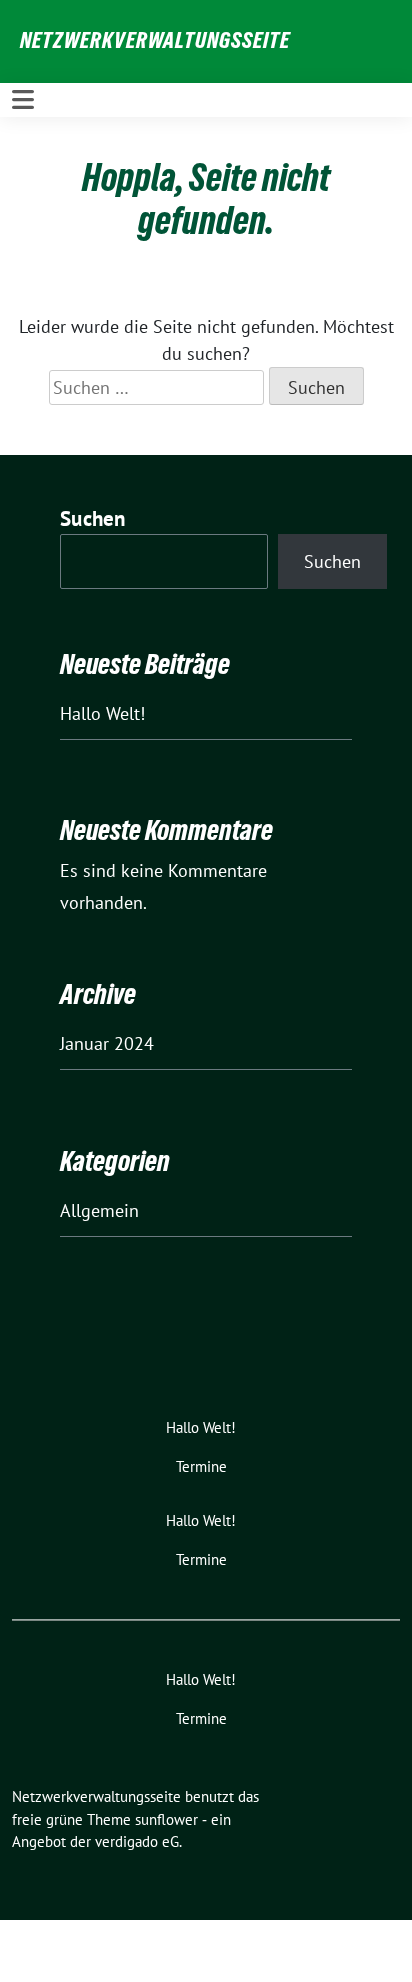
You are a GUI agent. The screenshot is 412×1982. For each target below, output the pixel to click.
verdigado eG (137, 1841)
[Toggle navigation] (23, 99)
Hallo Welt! (102, 713)
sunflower (166, 1819)
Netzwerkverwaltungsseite (155, 40)
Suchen (93, 518)
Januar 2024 (107, 1043)
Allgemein (99, 1210)
